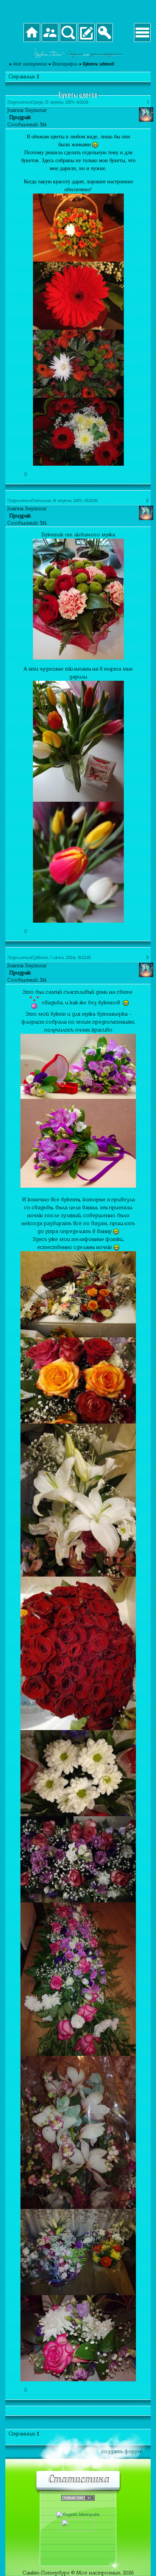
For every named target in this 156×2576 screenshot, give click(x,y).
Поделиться (20, 102)
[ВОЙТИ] (105, 33)
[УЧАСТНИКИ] (50, 33)
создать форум (122, 2451)
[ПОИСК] (68, 33)
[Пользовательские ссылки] (142, 33)
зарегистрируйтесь (106, 55)
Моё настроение (30, 64)
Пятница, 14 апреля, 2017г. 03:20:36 (65, 501)
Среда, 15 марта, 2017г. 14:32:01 (60, 102)
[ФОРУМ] (32, 33)
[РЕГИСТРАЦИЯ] (86, 33)
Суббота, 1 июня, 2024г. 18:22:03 (61, 958)
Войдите (75, 55)
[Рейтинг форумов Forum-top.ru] (78, 2499)
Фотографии (65, 64)
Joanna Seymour (27, 110)
